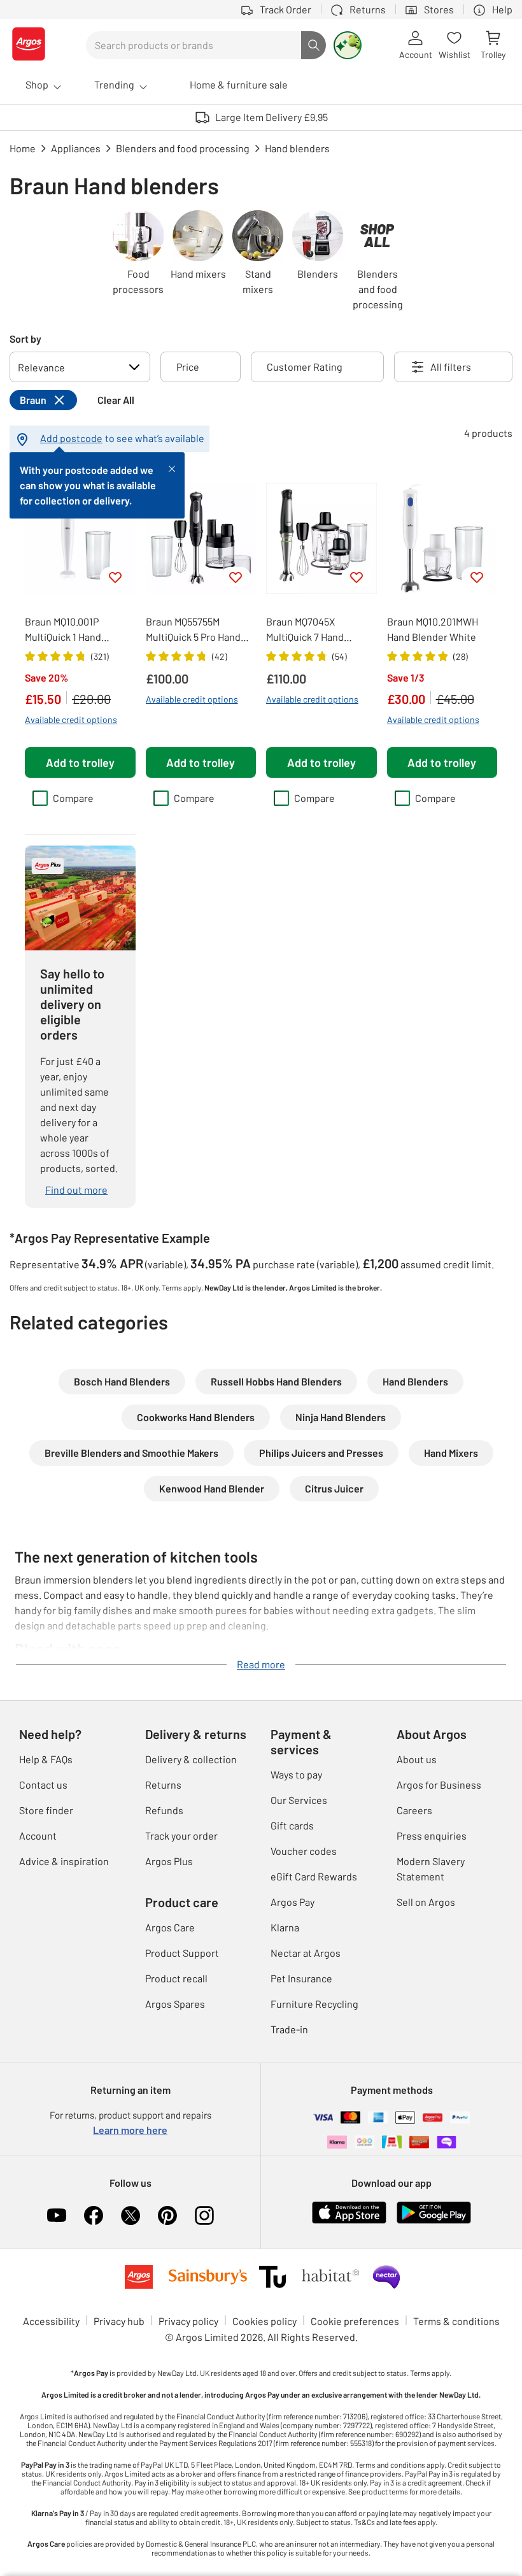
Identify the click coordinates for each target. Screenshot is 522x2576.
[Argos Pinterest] (167, 2215)
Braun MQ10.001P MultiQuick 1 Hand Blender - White (63, 630)
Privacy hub (119, 2321)
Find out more (76, 1190)
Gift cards (292, 1825)
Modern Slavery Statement (431, 1869)
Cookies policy (265, 2321)
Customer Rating (305, 367)
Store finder (46, 1810)
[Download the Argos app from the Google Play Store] (434, 2221)
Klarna (285, 1927)
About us (417, 1759)
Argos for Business (439, 1785)
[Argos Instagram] (204, 2215)
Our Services (299, 1800)
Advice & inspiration (64, 1861)
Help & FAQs (46, 1759)
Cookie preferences (355, 2321)
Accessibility (51, 2321)
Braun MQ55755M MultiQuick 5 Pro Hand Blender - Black (193, 630)
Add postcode (71, 438)
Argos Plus (169, 1861)
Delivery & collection (191, 1759)
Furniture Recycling (314, 2004)
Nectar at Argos (306, 1953)
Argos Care (170, 1927)
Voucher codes (304, 1851)
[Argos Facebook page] (94, 2215)
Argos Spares (175, 2004)
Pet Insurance (301, 1978)
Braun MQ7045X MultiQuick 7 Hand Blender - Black (305, 630)
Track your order (181, 1835)
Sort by (25, 339)
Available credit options (71, 719)
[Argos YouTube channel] (57, 2215)
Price (188, 367)
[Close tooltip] (172, 468)
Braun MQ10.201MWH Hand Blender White (433, 629)
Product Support (182, 1953)
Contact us (43, 1785)
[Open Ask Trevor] (348, 45)
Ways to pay (296, 1774)
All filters (451, 367)
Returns (163, 1785)
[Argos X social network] (130, 2215)
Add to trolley (80, 762)
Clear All (116, 400)
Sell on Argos (426, 1902)
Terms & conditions (456, 2321)
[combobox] (194, 45)
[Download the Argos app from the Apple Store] (349, 2221)
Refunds (164, 1810)
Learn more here (130, 2130)
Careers (414, 1810)
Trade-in (289, 2029)
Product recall (176, 1978)
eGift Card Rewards (314, 1876)
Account (38, 1835)
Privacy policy (188, 2321)
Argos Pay (293, 1902)
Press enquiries (432, 1835)
